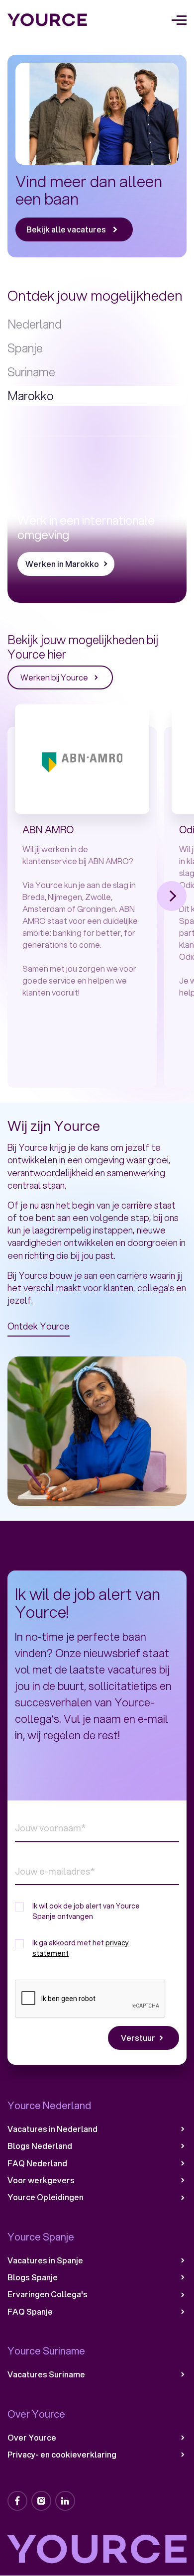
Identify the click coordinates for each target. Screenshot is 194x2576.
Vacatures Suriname (46, 2374)
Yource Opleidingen (46, 2197)
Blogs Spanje (33, 2277)
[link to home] (48, 20)
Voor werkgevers (41, 2180)
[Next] (172, 896)
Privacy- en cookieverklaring (62, 2455)
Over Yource (32, 2438)
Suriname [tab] (31, 372)
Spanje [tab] (25, 348)
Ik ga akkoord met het (81, 1948)
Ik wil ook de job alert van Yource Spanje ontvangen (86, 1911)
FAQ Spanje (30, 2312)
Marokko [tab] (31, 396)
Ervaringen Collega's (48, 2294)
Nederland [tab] (35, 324)
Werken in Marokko (62, 564)
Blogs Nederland (40, 2146)
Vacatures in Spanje (45, 2260)
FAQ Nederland (37, 2163)
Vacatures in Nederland (52, 2129)
